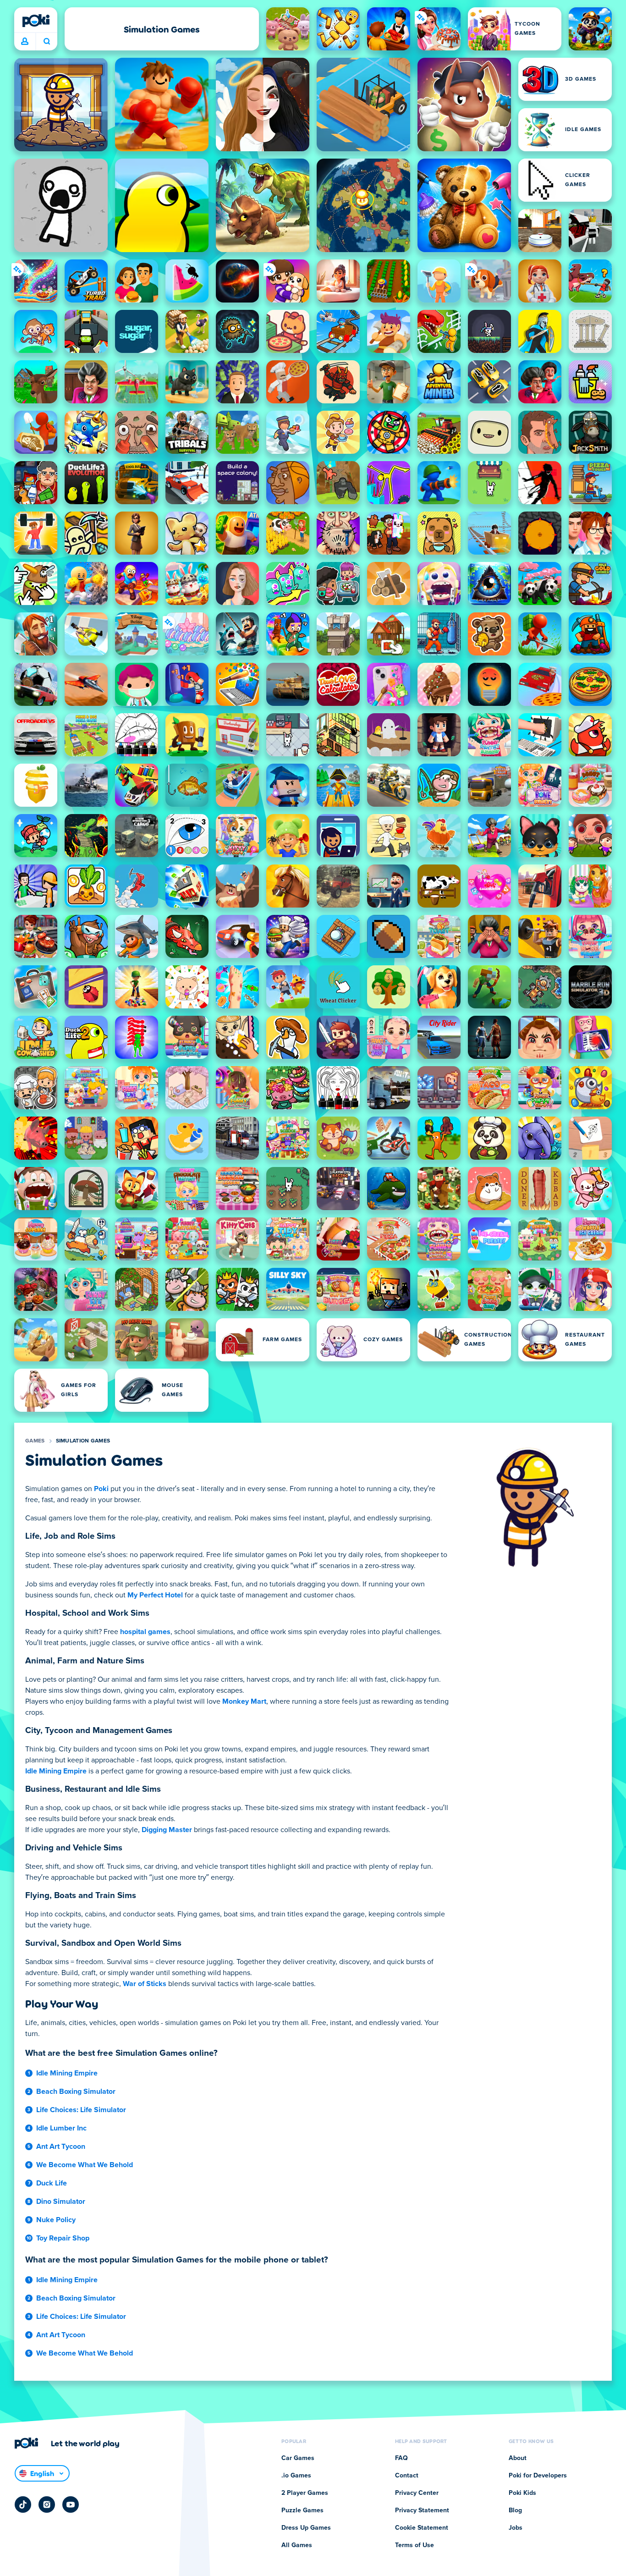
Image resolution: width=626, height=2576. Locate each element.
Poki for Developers (538, 2476)
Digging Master (167, 1830)
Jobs (516, 2528)
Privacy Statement (422, 2510)
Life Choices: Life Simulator (81, 2110)
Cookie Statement (422, 2528)
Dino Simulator (61, 2202)
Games (35, 1441)
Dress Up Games (306, 2528)
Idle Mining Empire (56, 1771)
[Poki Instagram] (47, 2504)
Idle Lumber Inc (61, 2128)
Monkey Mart (244, 1701)
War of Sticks (145, 1984)
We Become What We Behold (85, 2165)
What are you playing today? (47, 42)
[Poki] (36, 21)
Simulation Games (83, 1441)
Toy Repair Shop (63, 2238)
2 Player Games (305, 2493)
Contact (407, 2476)
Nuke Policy (56, 2220)
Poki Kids (522, 2493)
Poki (101, 1489)
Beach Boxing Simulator (76, 2092)
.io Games (296, 2476)
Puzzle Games (302, 2510)
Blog (515, 2510)
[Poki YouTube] (71, 2504)
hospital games (145, 1632)
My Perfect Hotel (155, 1595)
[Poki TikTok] (23, 2504)
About (518, 2458)
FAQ (401, 2458)
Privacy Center (417, 2493)
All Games (297, 2545)
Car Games (298, 2458)
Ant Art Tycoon (61, 2147)
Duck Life (52, 2183)
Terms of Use (415, 2545)
